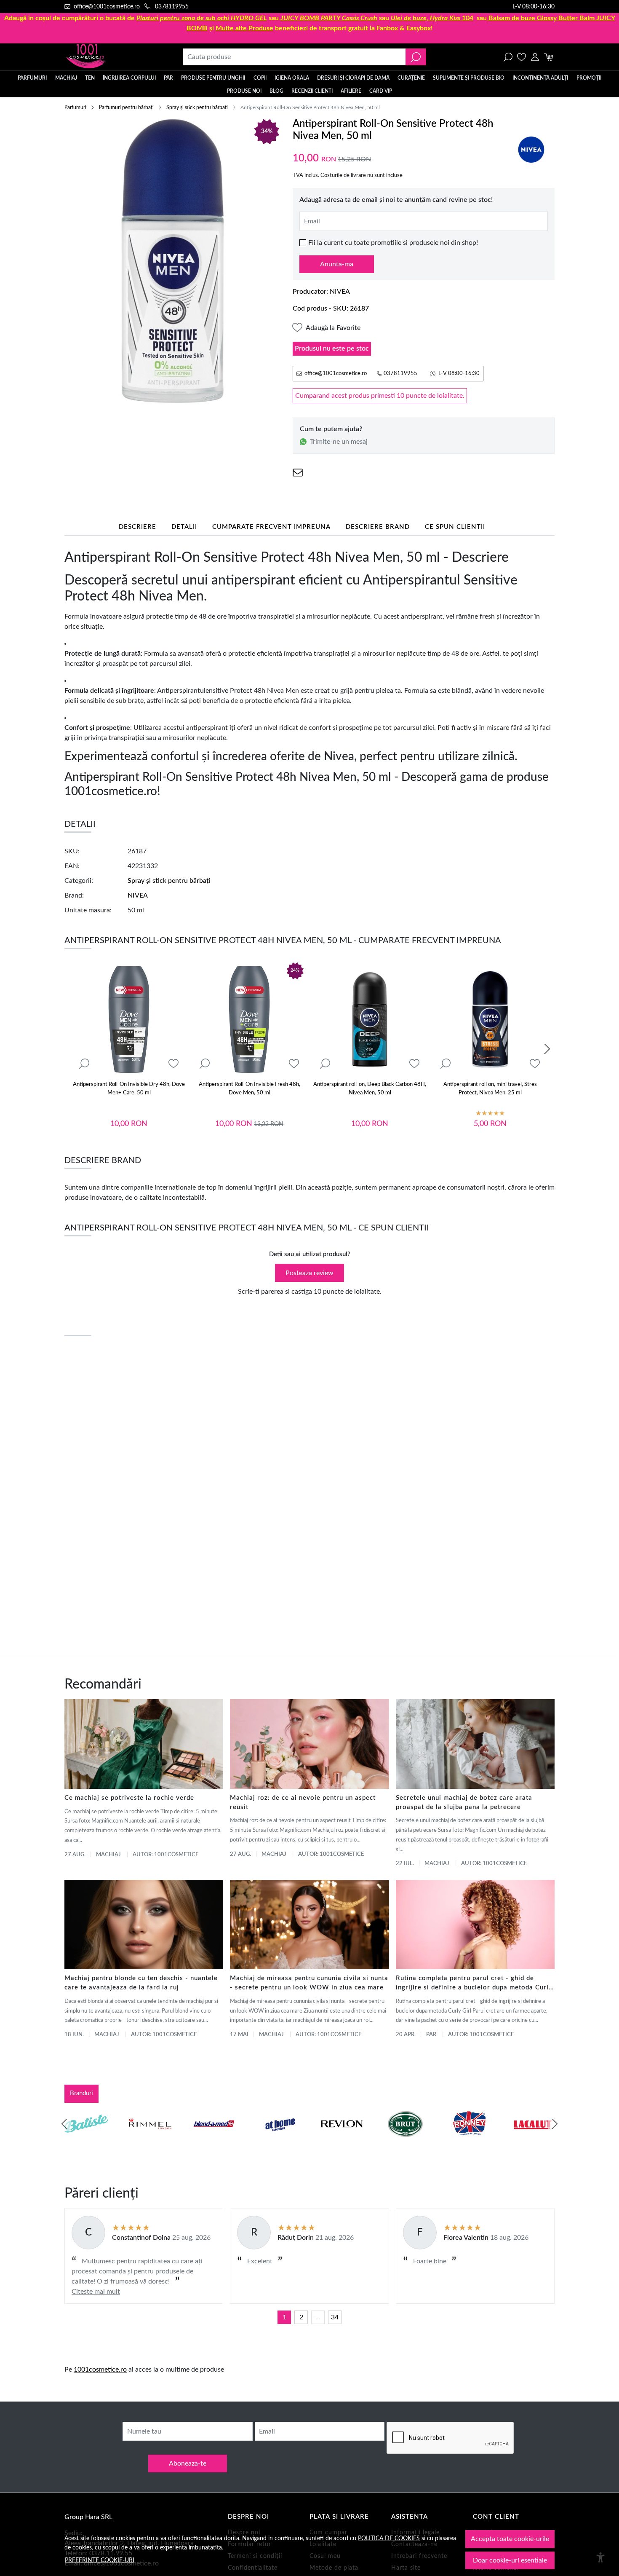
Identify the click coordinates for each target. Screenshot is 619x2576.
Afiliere (351, 91)
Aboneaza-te (188, 2463)
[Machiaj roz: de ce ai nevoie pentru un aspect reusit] (309, 1744)
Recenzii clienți (312, 91)
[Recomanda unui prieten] (298, 473)
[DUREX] (278, 2140)
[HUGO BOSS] (469, 2140)
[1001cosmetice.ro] (110, 57)
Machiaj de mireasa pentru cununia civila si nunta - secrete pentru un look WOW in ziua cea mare (309, 1983)
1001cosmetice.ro (100, 2370)
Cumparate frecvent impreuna (271, 527)
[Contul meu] (535, 57)
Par (431, 2035)
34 (335, 2317)
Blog (276, 91)
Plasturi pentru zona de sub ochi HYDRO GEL (202, 18)
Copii (260, 78)
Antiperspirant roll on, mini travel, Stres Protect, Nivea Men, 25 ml (490, 1089)
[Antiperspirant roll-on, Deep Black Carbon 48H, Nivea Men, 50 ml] (370, 1019)
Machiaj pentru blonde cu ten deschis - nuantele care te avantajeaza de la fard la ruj (141, 1983)
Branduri (81, 2093)
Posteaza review (309, 1273)
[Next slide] (547, 1049)
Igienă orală (292, 78)
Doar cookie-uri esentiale (510, 2560)
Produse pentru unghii (213, 78)
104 (432, 18)
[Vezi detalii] (84, 1064)
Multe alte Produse (244, 28)
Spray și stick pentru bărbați (197, 107)
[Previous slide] (64, 2124)
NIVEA (340, 292)
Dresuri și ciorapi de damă (353, 78)
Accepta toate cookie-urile (510, 2539)
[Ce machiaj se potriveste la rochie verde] (144, 1744)
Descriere (137, 527)
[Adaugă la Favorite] (173, 1064)
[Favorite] (522, 57)
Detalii (184, 527)
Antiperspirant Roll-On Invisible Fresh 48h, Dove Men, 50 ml (249, 1089)
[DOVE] (406, 2140)
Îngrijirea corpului (129, 78)
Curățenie (411, 78)
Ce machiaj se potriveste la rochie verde (129, 1798)
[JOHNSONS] (214, 2140)
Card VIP (381, 91)
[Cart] (548, 57)
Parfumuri (32, 78)
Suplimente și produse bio (469, 78)
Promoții (589, 78)
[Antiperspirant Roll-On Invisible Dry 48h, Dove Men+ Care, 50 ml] (129, 1019)
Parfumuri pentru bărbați (126, 107)
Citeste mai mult (96, 2292)
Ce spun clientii (455, 527)
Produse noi (244, 91)
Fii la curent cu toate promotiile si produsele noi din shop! (393, 243)
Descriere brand (378, 527)
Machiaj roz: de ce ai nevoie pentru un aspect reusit (303, 1803)
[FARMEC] (342, 2140)
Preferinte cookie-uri (100, 2560)
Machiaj (66, 78)
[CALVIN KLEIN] (533, 2140)
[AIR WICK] (86, 2140)
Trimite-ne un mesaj (339, 442)
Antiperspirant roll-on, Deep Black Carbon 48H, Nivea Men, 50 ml (370, 1089)
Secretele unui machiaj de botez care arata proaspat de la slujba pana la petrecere (464, 1803)
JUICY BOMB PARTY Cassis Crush (329, 18)
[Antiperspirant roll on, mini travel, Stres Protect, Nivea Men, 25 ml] (490, 1019)
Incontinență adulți (540, 78)
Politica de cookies (389, 2538)
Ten (90, 78)
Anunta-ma (337, 264)
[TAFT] (150, 2140)
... (318, 2317)
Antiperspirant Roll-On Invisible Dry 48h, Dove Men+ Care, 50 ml (129, 1089)
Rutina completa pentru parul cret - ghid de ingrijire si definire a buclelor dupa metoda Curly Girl (474, 1984)
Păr (168, 78)
